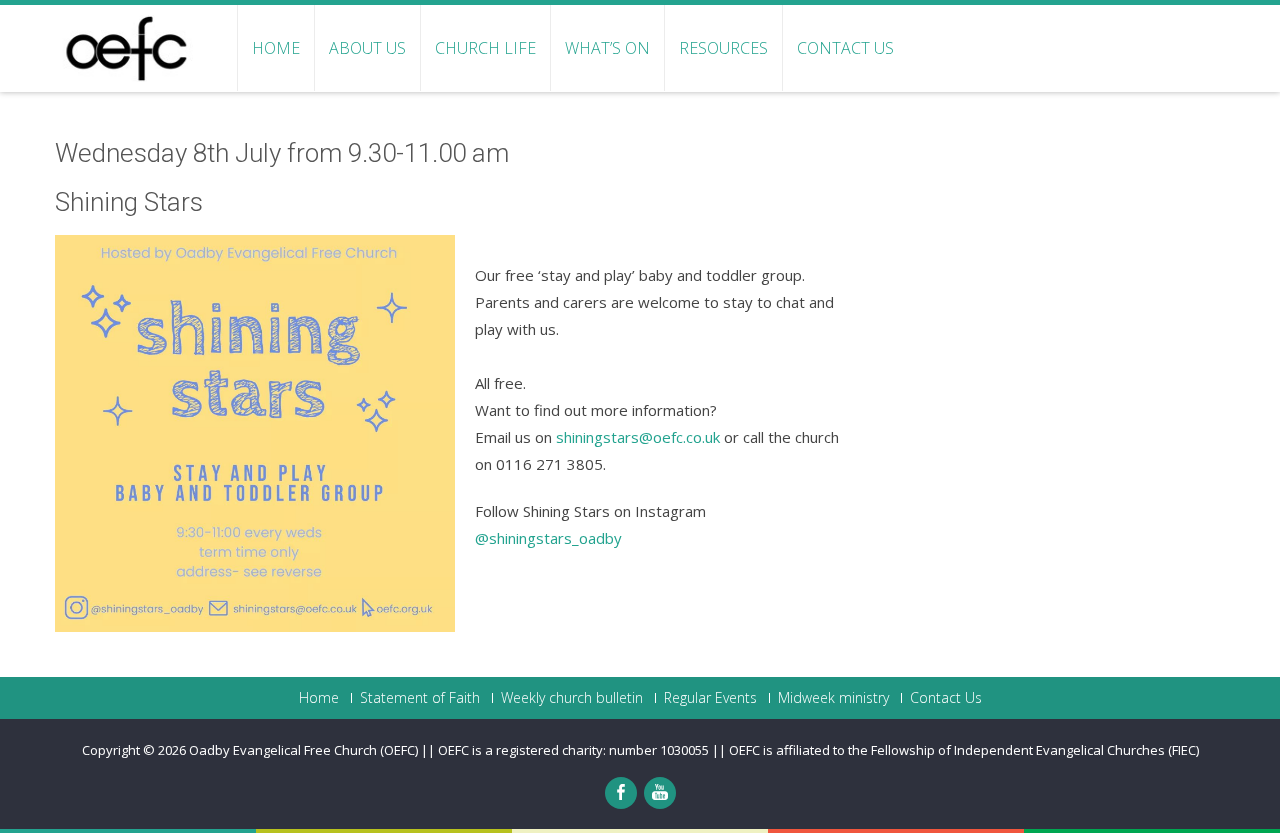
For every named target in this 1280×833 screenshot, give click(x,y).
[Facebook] (621, 793)
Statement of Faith (420, 698)
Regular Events (710, 698)
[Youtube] (660, 793)
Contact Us (845, 48)
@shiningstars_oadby (548, 538)
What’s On (607, 48)
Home (276, 48)
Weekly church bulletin (572, 698)
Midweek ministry (833, 698)
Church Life (485, 48)
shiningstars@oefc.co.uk (638, 437)
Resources (723, 48)
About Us (367, 48)
